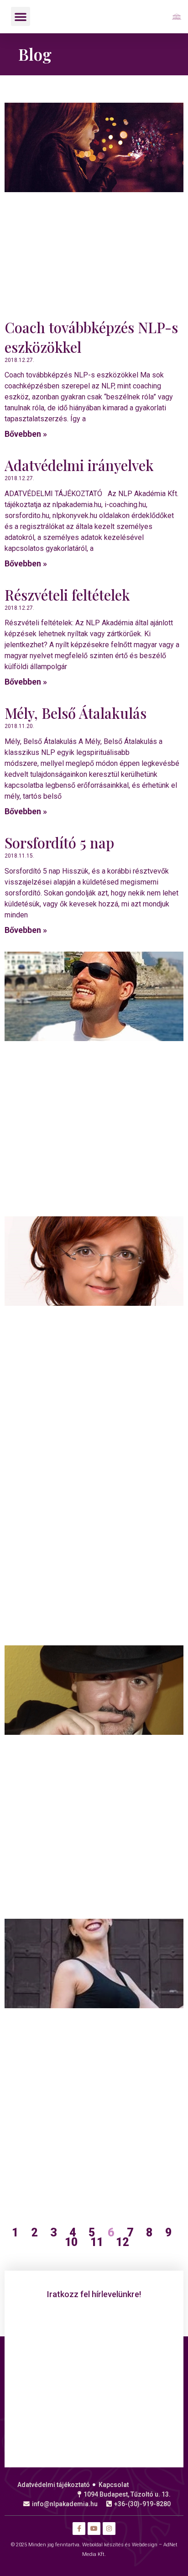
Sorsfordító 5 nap (59, 843)
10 (71, 2242)
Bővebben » (26, 434)
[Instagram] (109, 2529)
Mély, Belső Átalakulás (76, 713)
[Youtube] (94, 2529)
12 (122, 2242)
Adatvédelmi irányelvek (79, 465)
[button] (21, 16)
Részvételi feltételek (67, 595)
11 (97, 2242)
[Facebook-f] (79, 2529)
